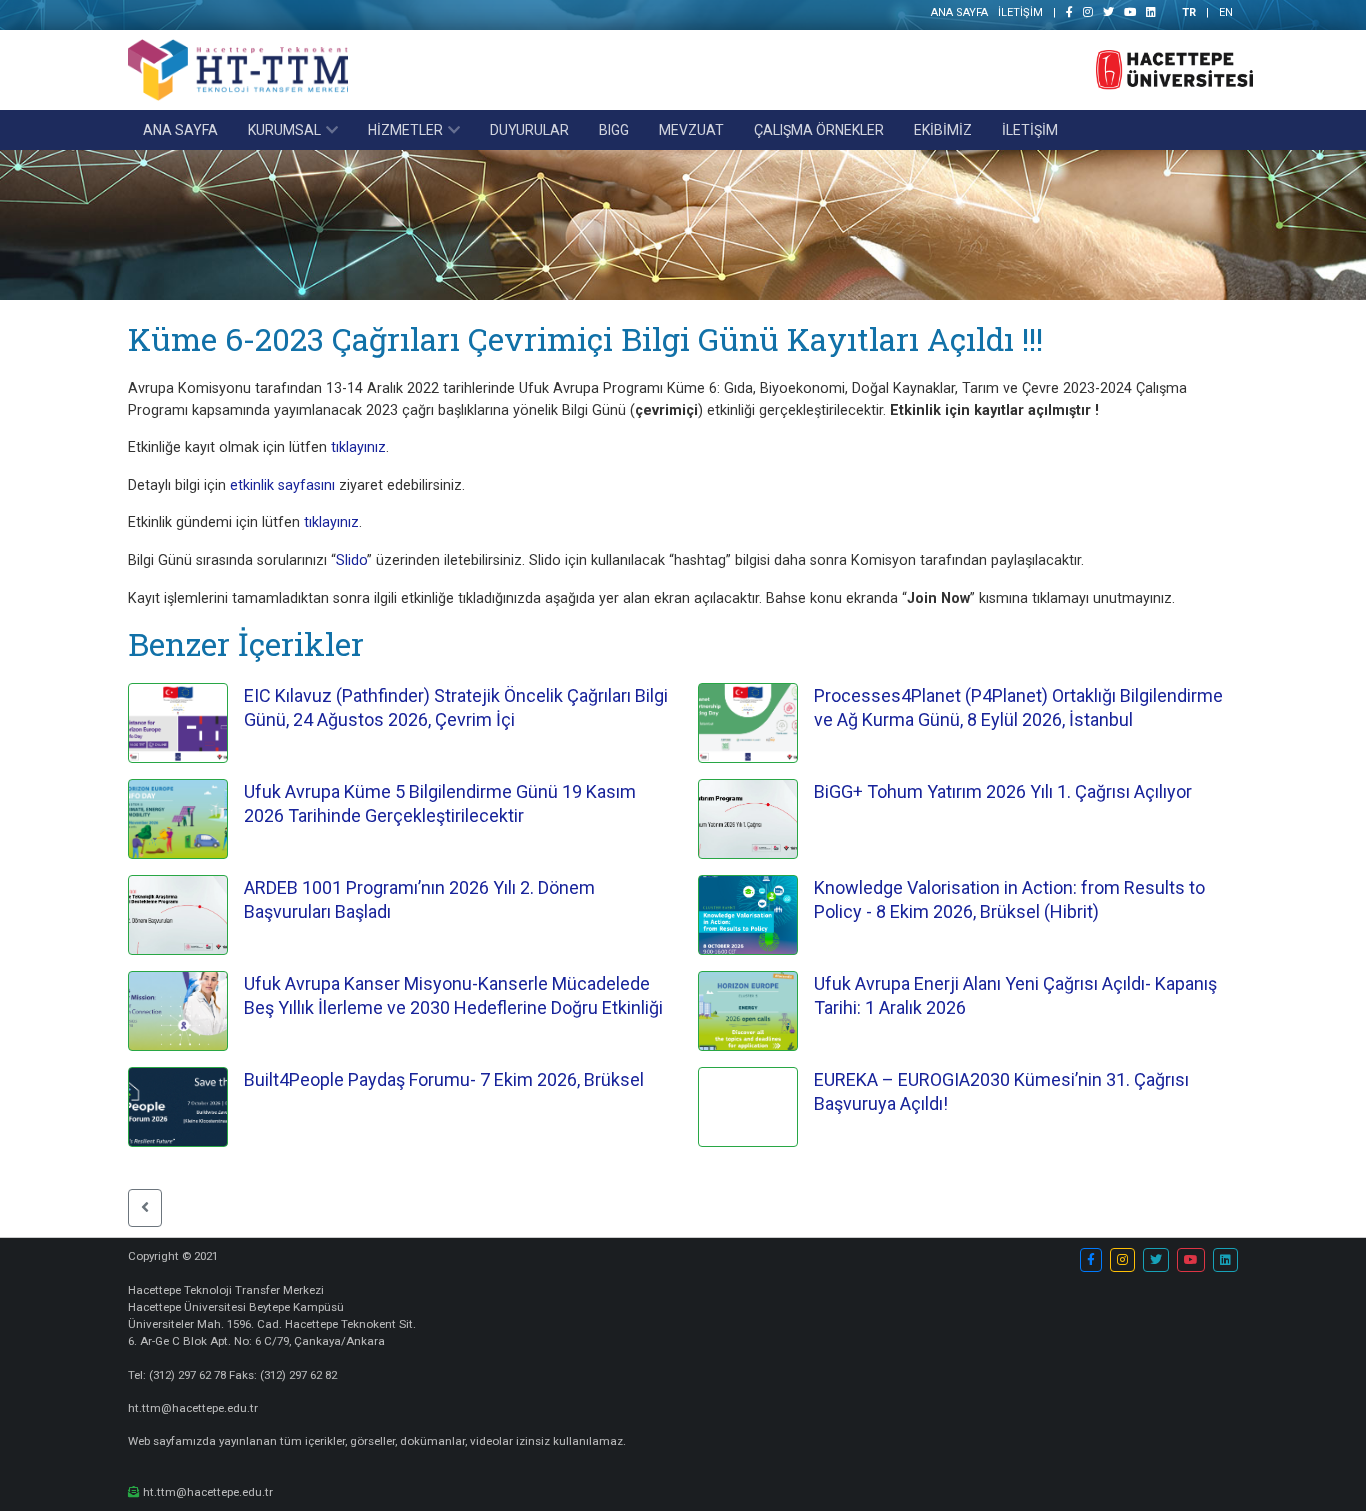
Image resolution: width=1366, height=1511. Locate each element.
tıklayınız (358, 447)
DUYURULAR (529, 130)
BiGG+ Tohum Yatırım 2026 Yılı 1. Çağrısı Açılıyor (1003, 791)
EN (1226, 12)
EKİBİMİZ (943, 130)
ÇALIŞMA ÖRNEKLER (819, 130)
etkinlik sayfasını (280, 485)
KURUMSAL (284, 130)
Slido (351, 560)
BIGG (614, 130)
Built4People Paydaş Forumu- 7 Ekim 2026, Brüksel (444, 1079)
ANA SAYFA (959, 12)
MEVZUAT (691, 130)
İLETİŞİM (1020, 12)
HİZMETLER (405, 130)
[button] (145, 1208)
